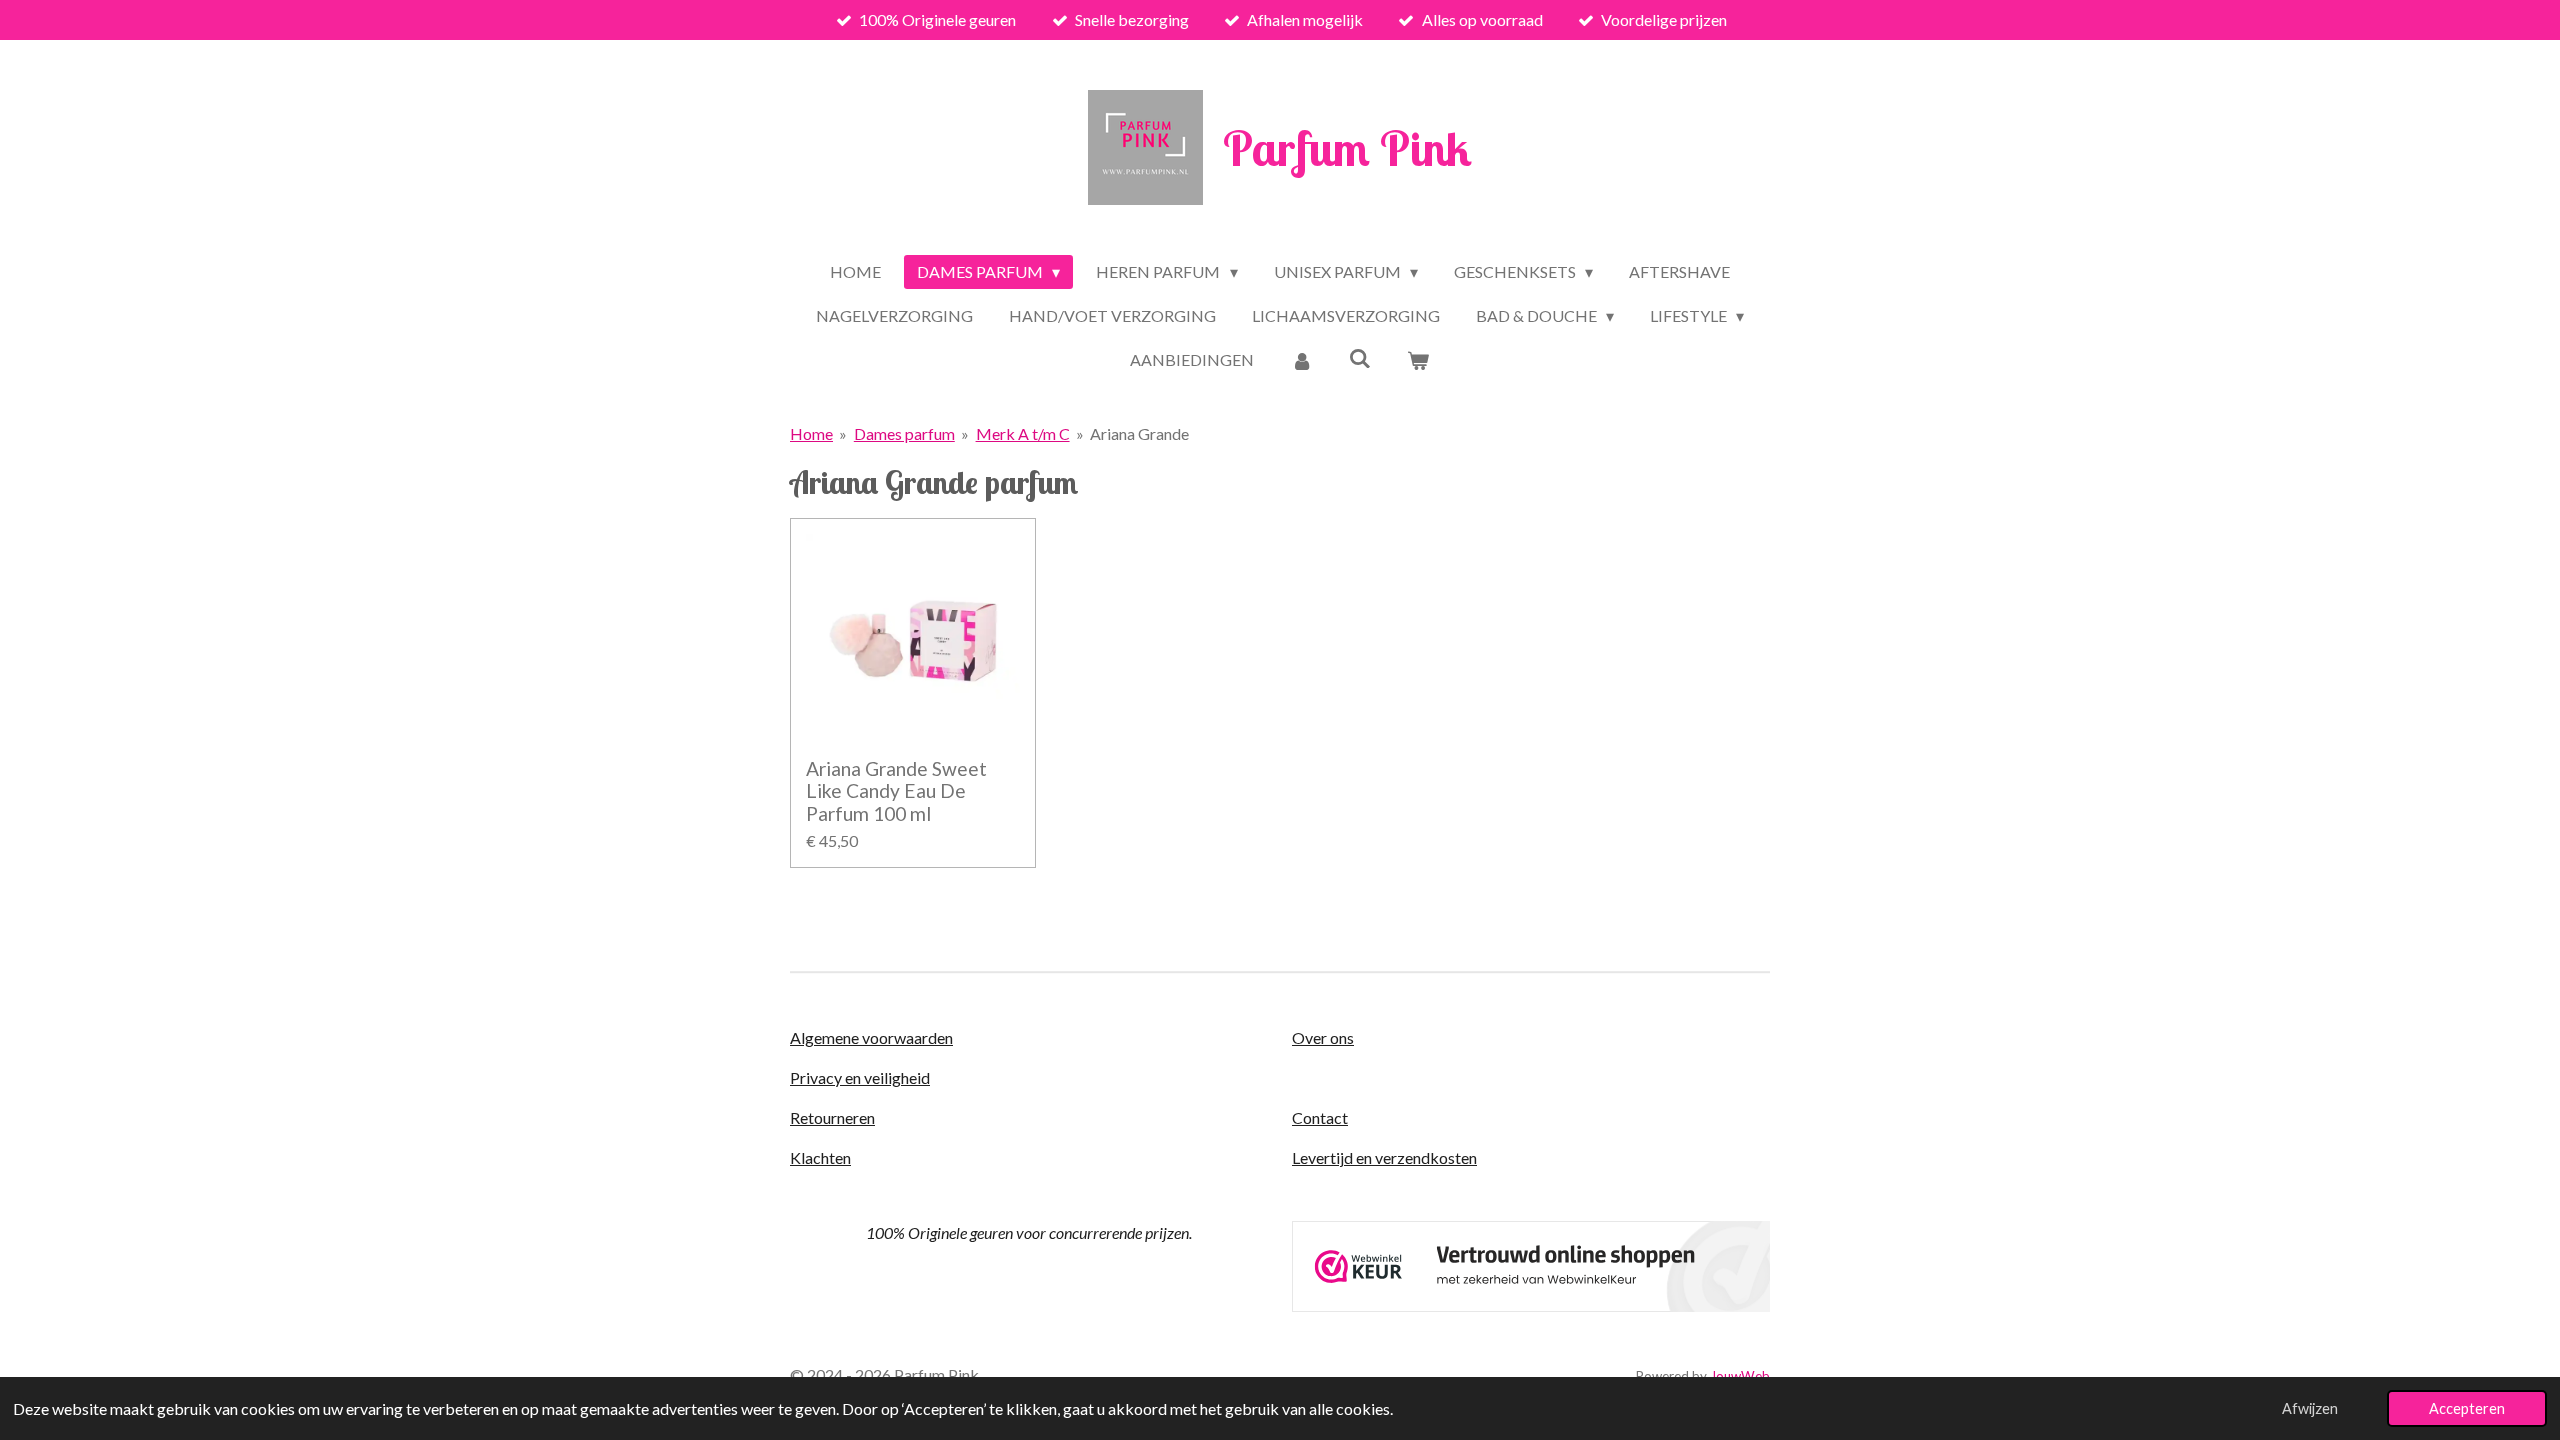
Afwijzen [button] (2310, 1408)
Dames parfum (904, 433)
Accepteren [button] (2467, 1408)
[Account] (1301, 360)
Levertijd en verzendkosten (1384, 1157)
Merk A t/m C (1023, 433)
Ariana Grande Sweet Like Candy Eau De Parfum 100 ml (896, 791)
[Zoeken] (1360, 357)
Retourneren (832, 1117)
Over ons (1323, 1037)
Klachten (820, 1157)
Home (811, 433)
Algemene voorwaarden (871, 1037)
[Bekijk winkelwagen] (1418, 360)
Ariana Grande (1139, 433)
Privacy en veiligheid (860, 1077)
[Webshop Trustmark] (1531, 1305)
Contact (1320, 1117)
